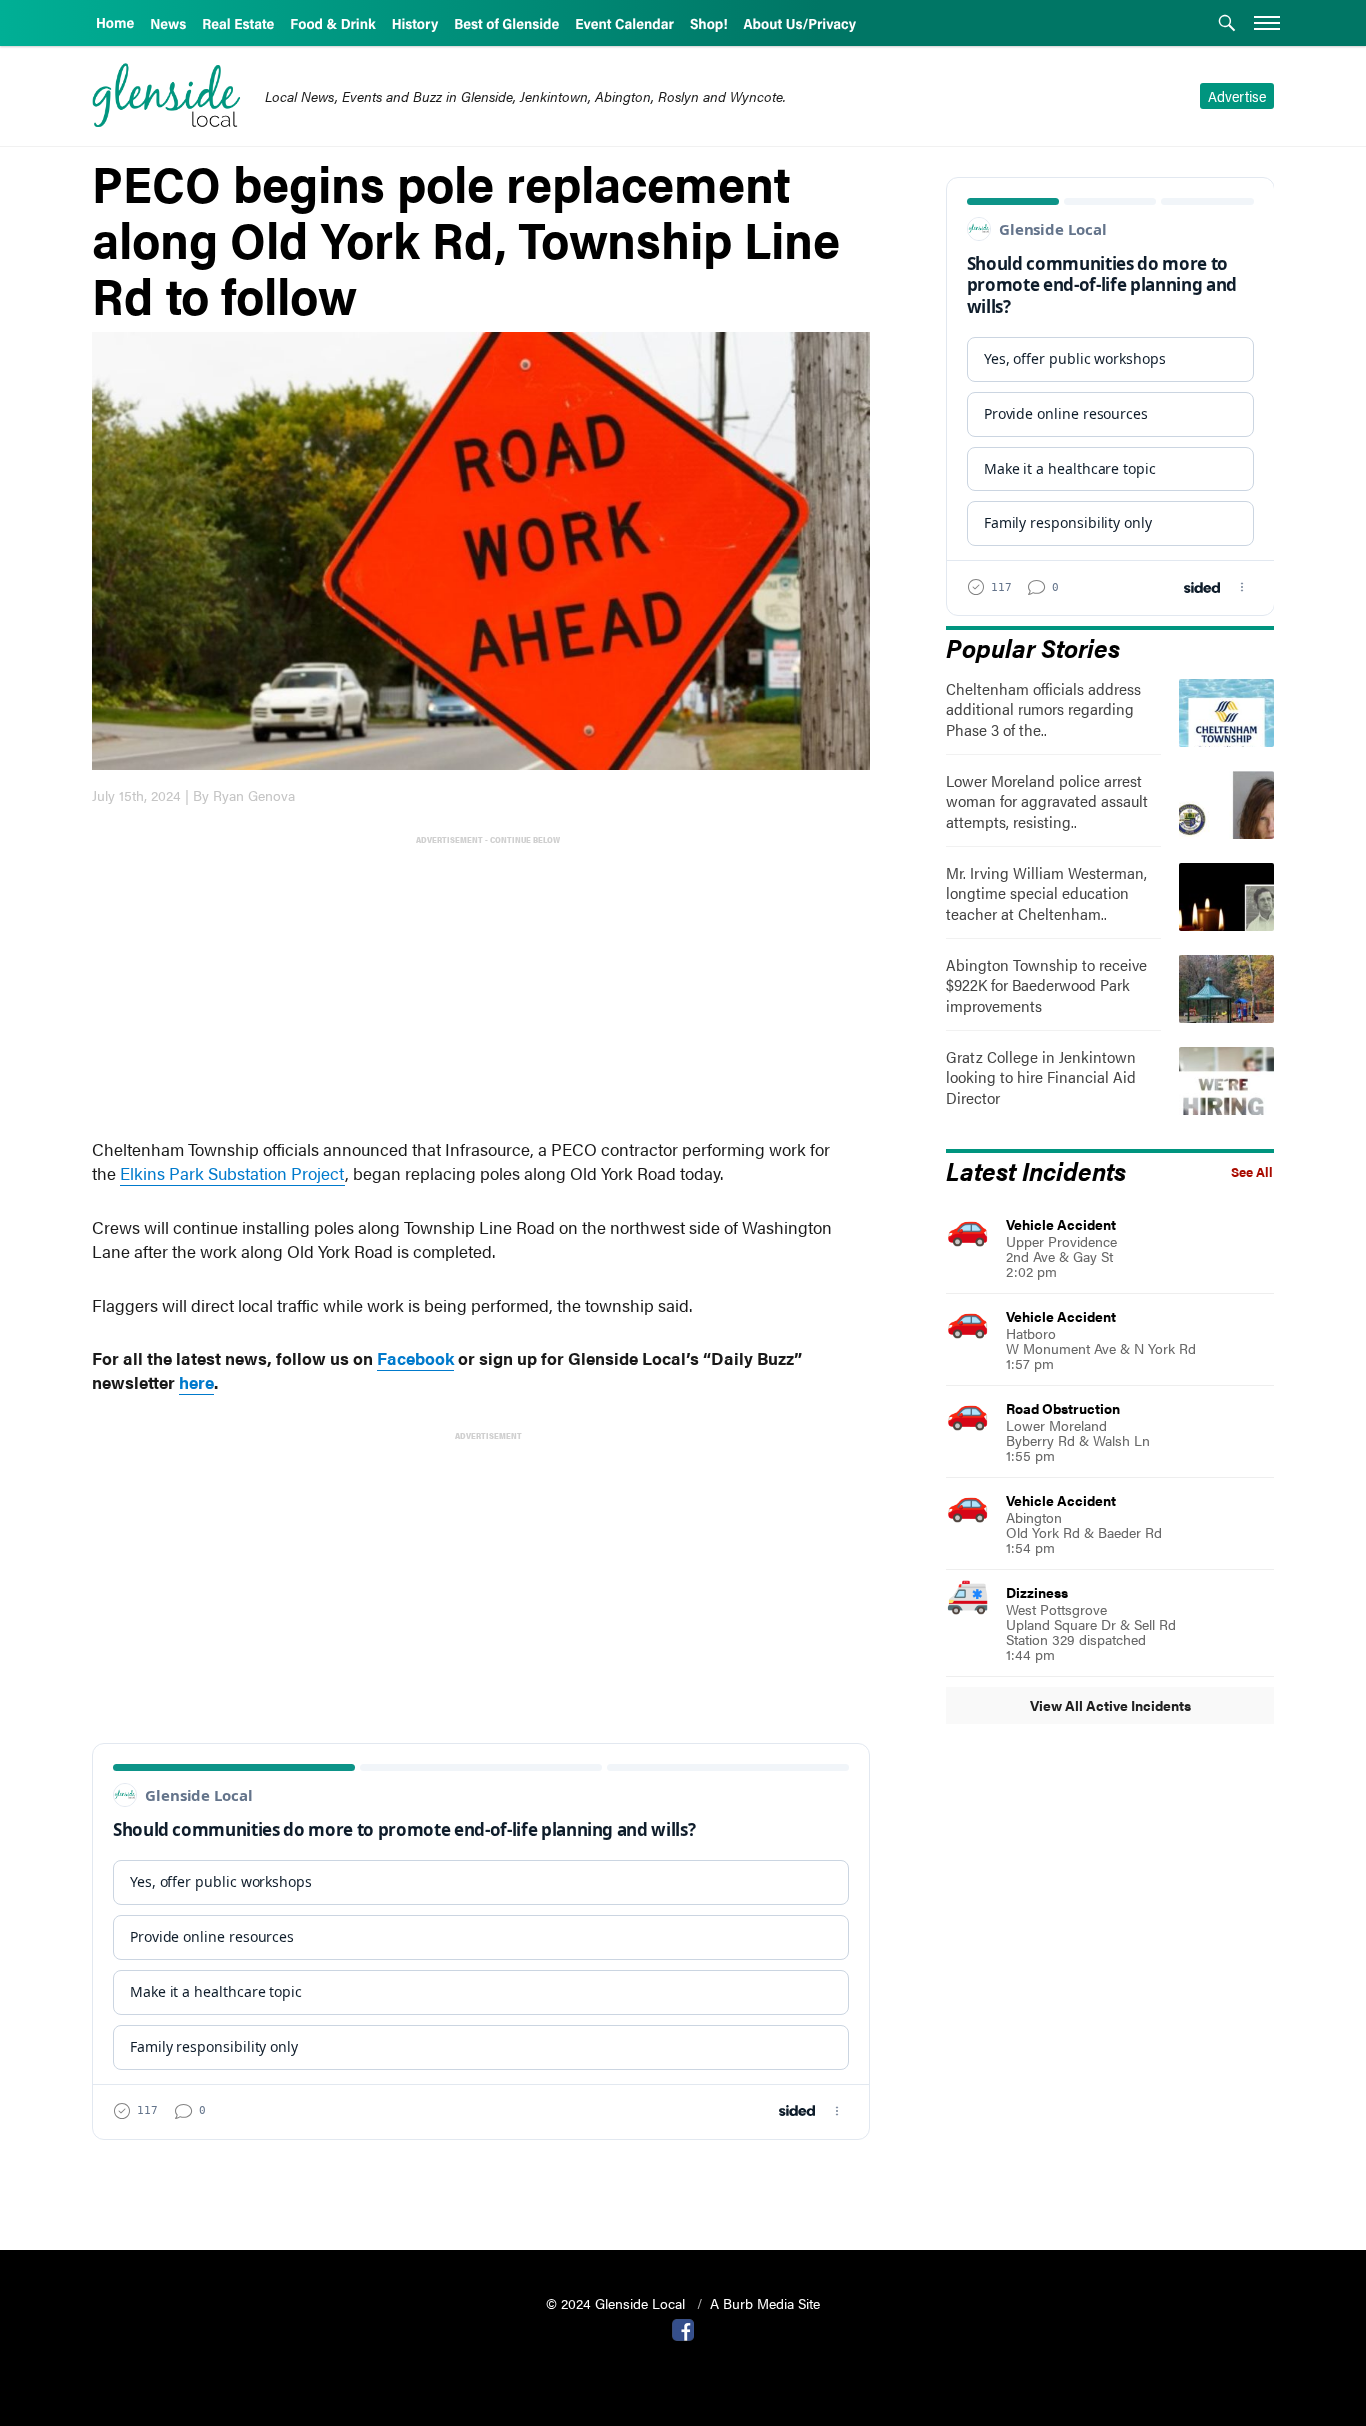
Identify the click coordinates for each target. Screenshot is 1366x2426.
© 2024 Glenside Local (617, 2303)
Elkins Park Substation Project (232, 1173)
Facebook (415, 1358)
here (196, 1382)
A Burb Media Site (765, 2303)
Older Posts (481, 2183)
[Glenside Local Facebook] (683, 2328)
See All (1252, 1172)
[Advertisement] (485, 989)
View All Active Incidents (1110, 1705)
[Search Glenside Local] (1227, 25)
